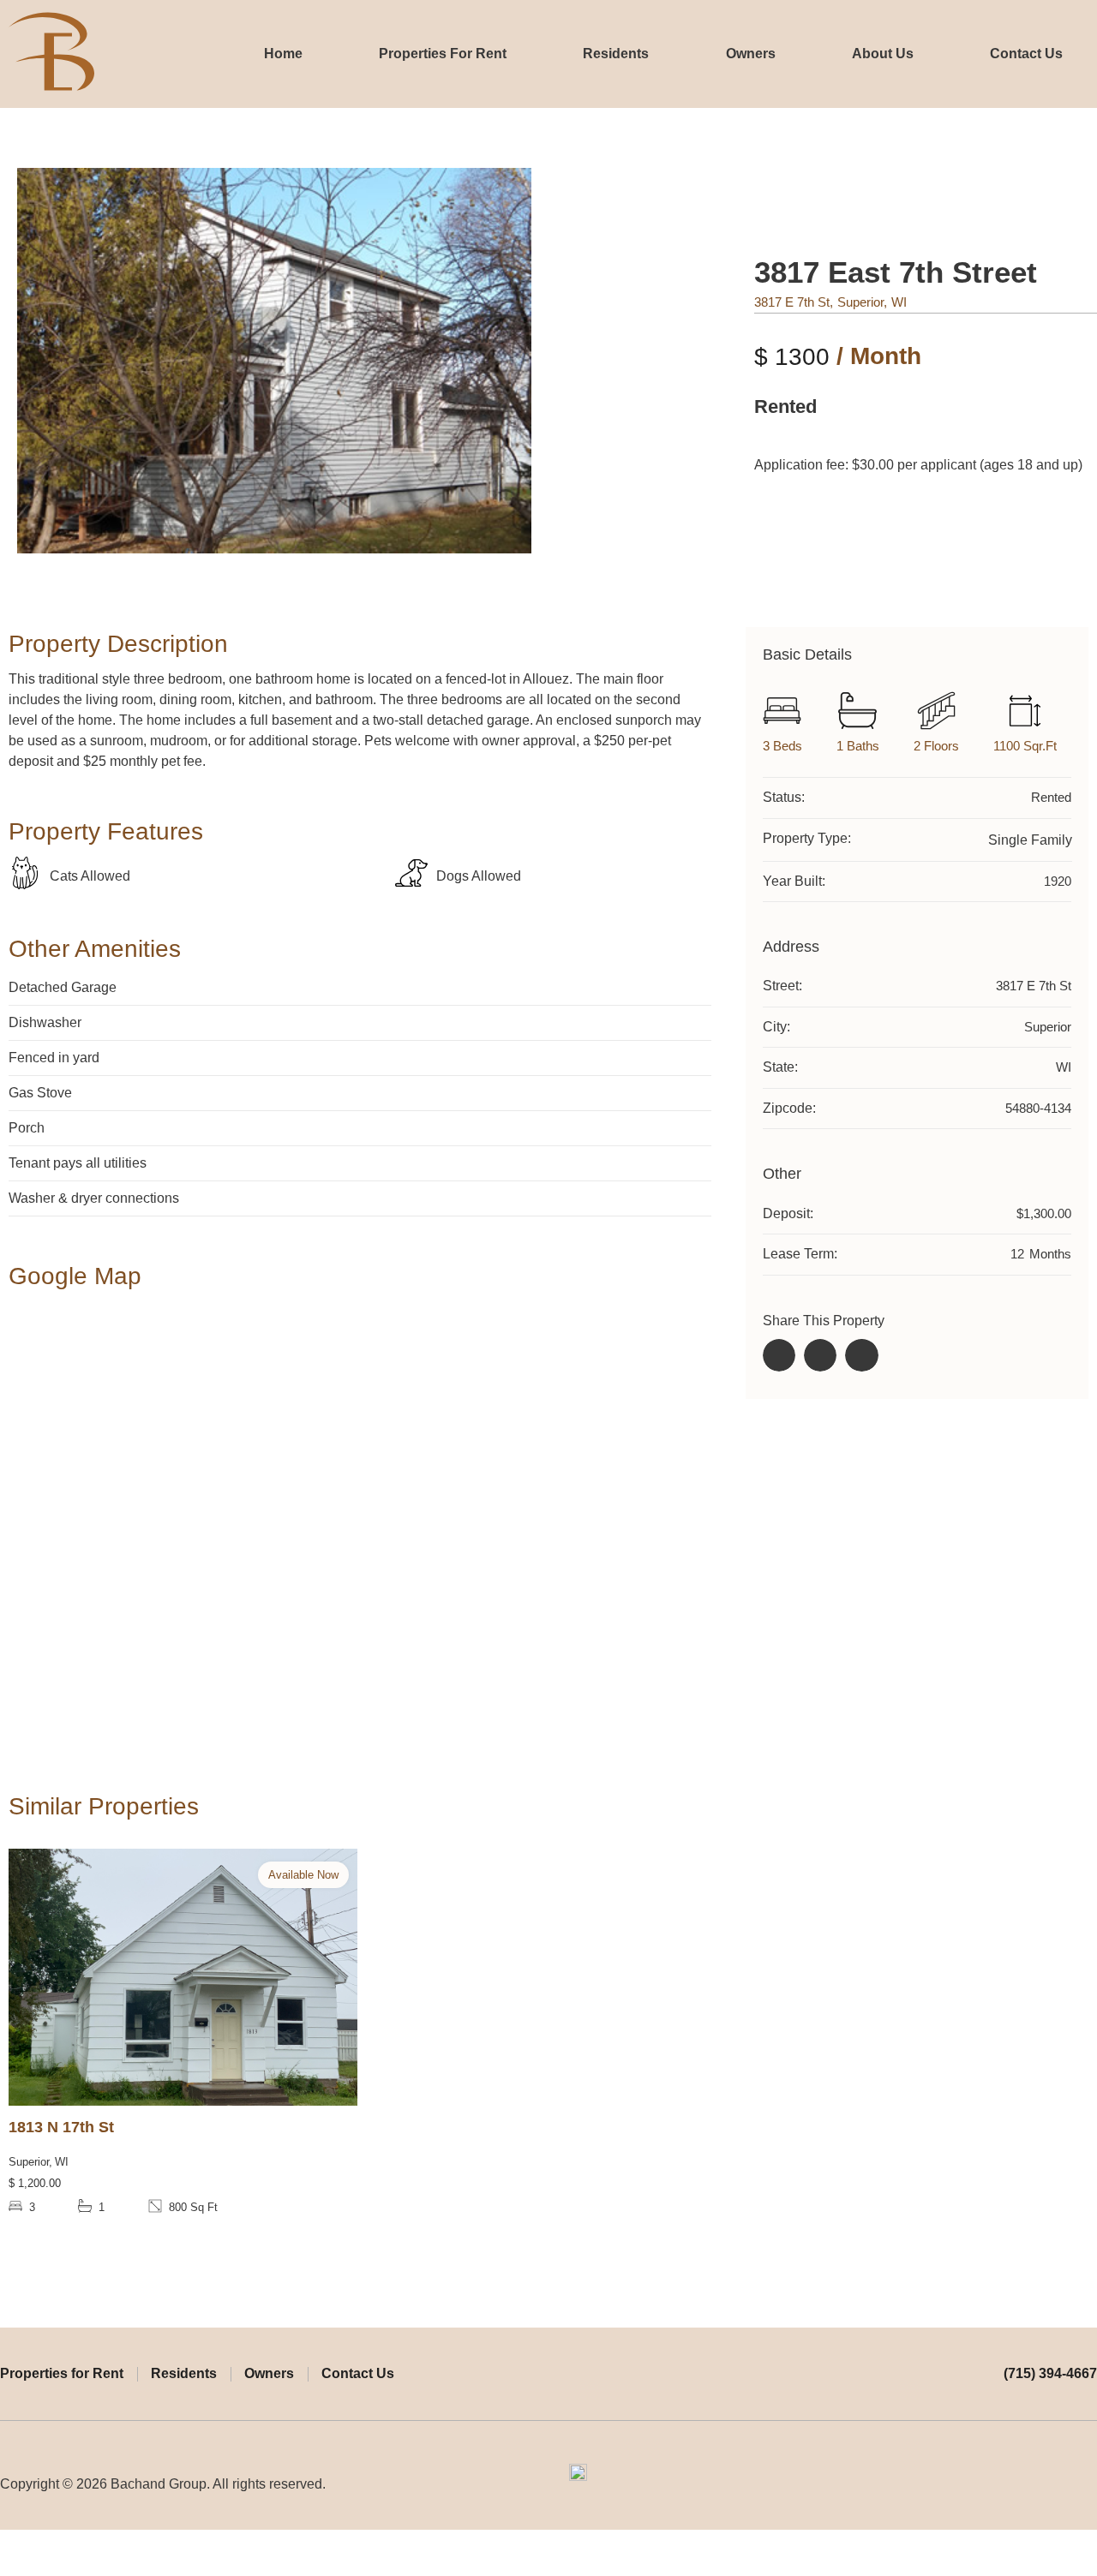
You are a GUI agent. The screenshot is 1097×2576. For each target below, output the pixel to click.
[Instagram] (1089, 2484)
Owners (751, 54)
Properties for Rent (62, 2373)
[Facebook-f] (1057, 2484)
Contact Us (1026, 54)
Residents (616, 54)
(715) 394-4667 (1050, 2373)
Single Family (1030, 840)
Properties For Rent (443, 54)
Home (283, 54)
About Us (883, 54)
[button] (779, 1355)
